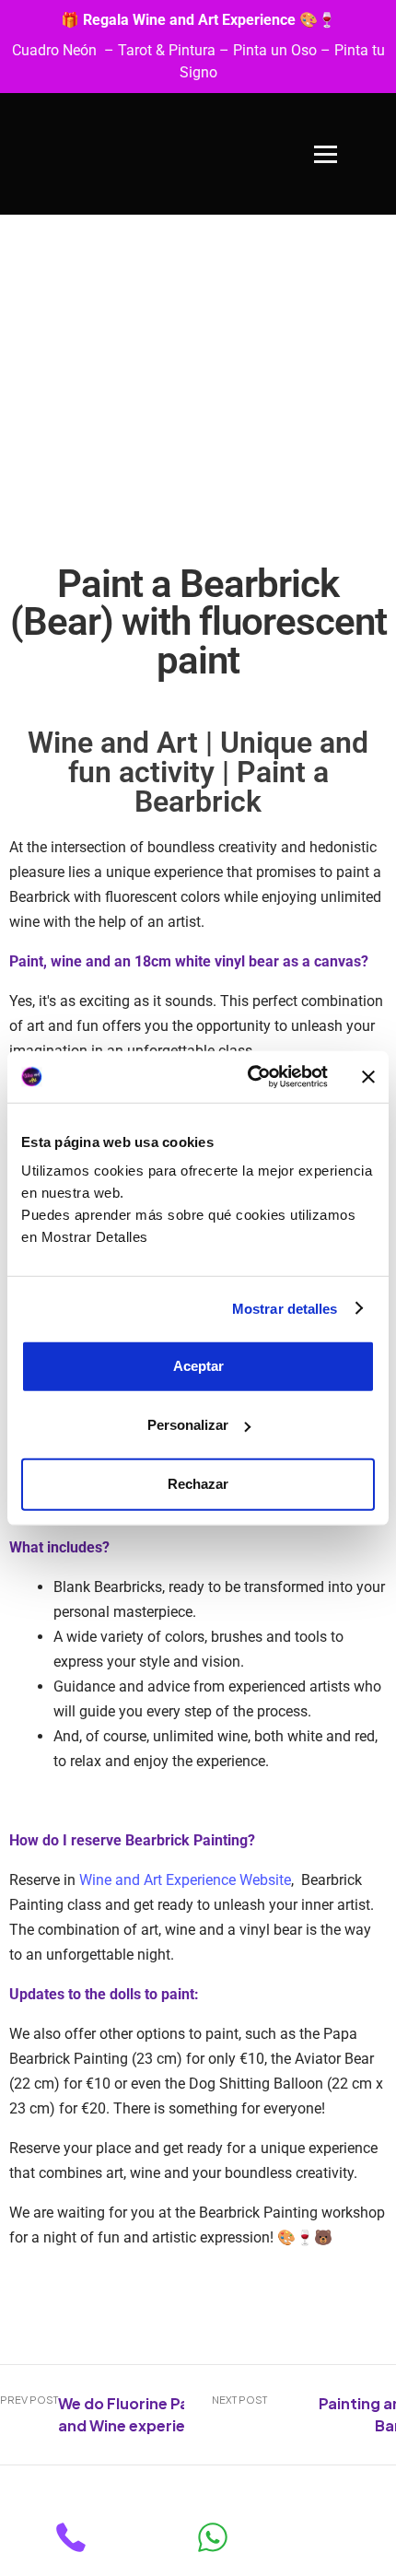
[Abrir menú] (326, 154)
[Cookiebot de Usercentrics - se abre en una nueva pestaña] (249, 1077)
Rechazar (198, 1484)
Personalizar (188, 1425)
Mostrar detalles (285, 1308)
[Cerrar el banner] (368, 1077)
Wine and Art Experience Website (185, 1880)
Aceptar (198, 1366)
